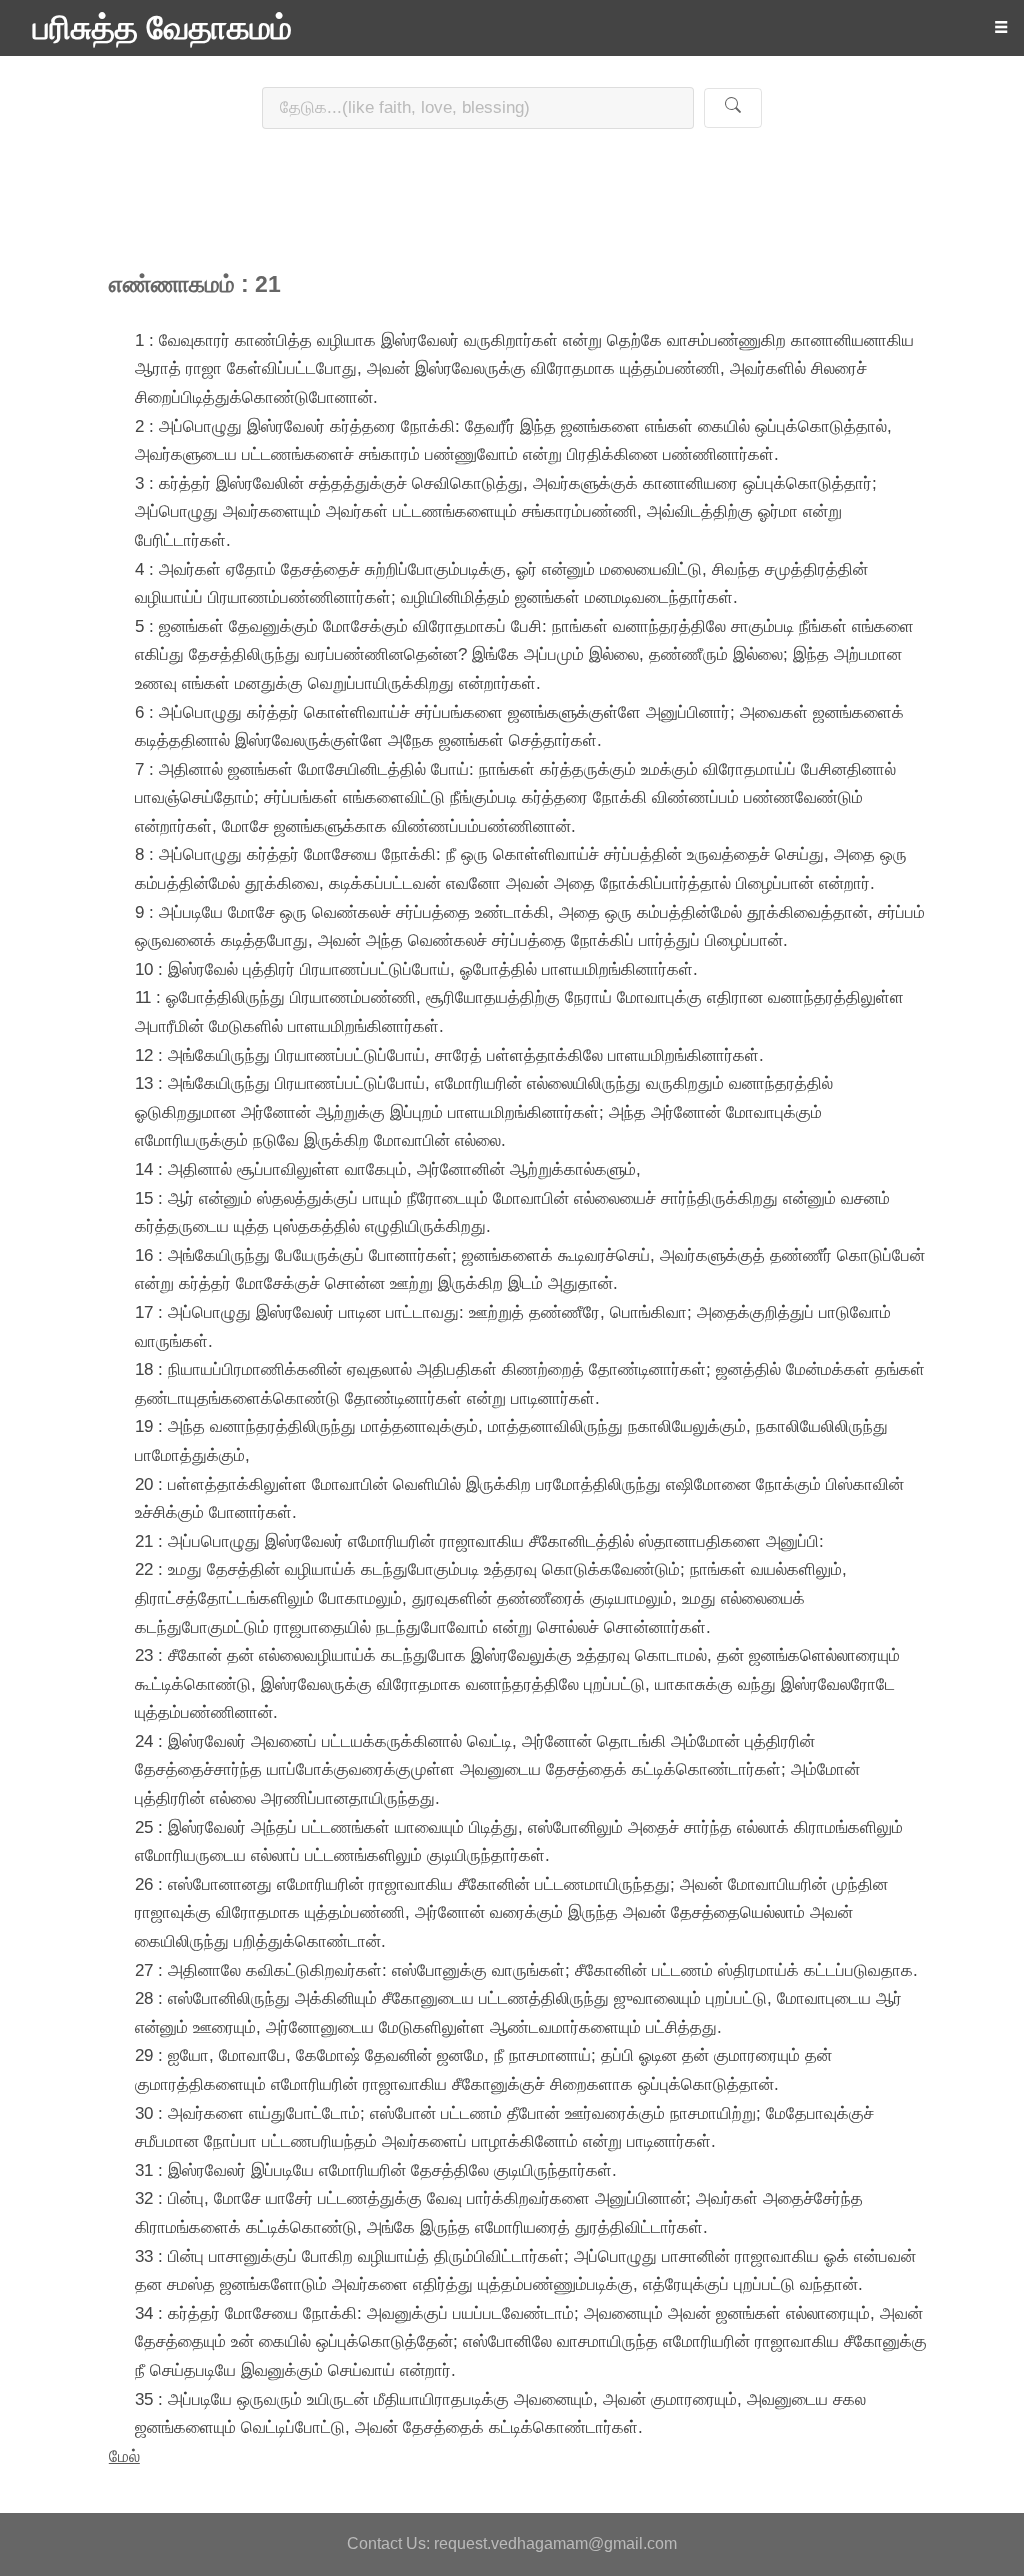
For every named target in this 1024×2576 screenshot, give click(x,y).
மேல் (124, 2456)
